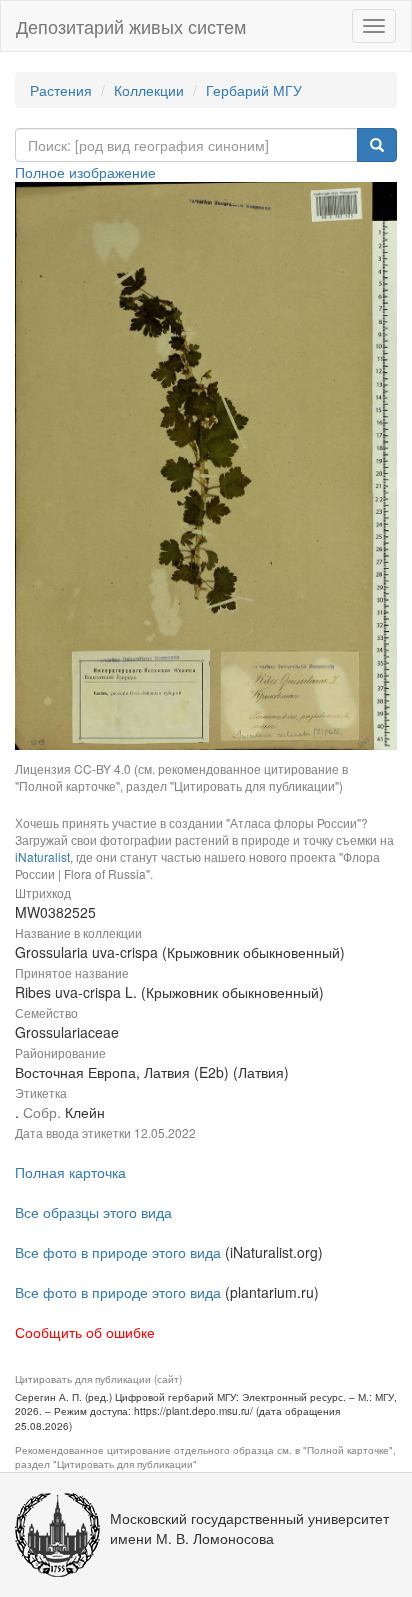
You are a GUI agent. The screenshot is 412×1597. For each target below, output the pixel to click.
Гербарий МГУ (254, 90)
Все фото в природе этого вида (118, 1252)
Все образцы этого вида (93, 1212)
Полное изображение (85, 172)
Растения (61, 90)
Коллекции (149, 90)
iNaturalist (42, 856)
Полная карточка (70, 1172)
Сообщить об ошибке (85, 1332)
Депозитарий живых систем (131, 26)
